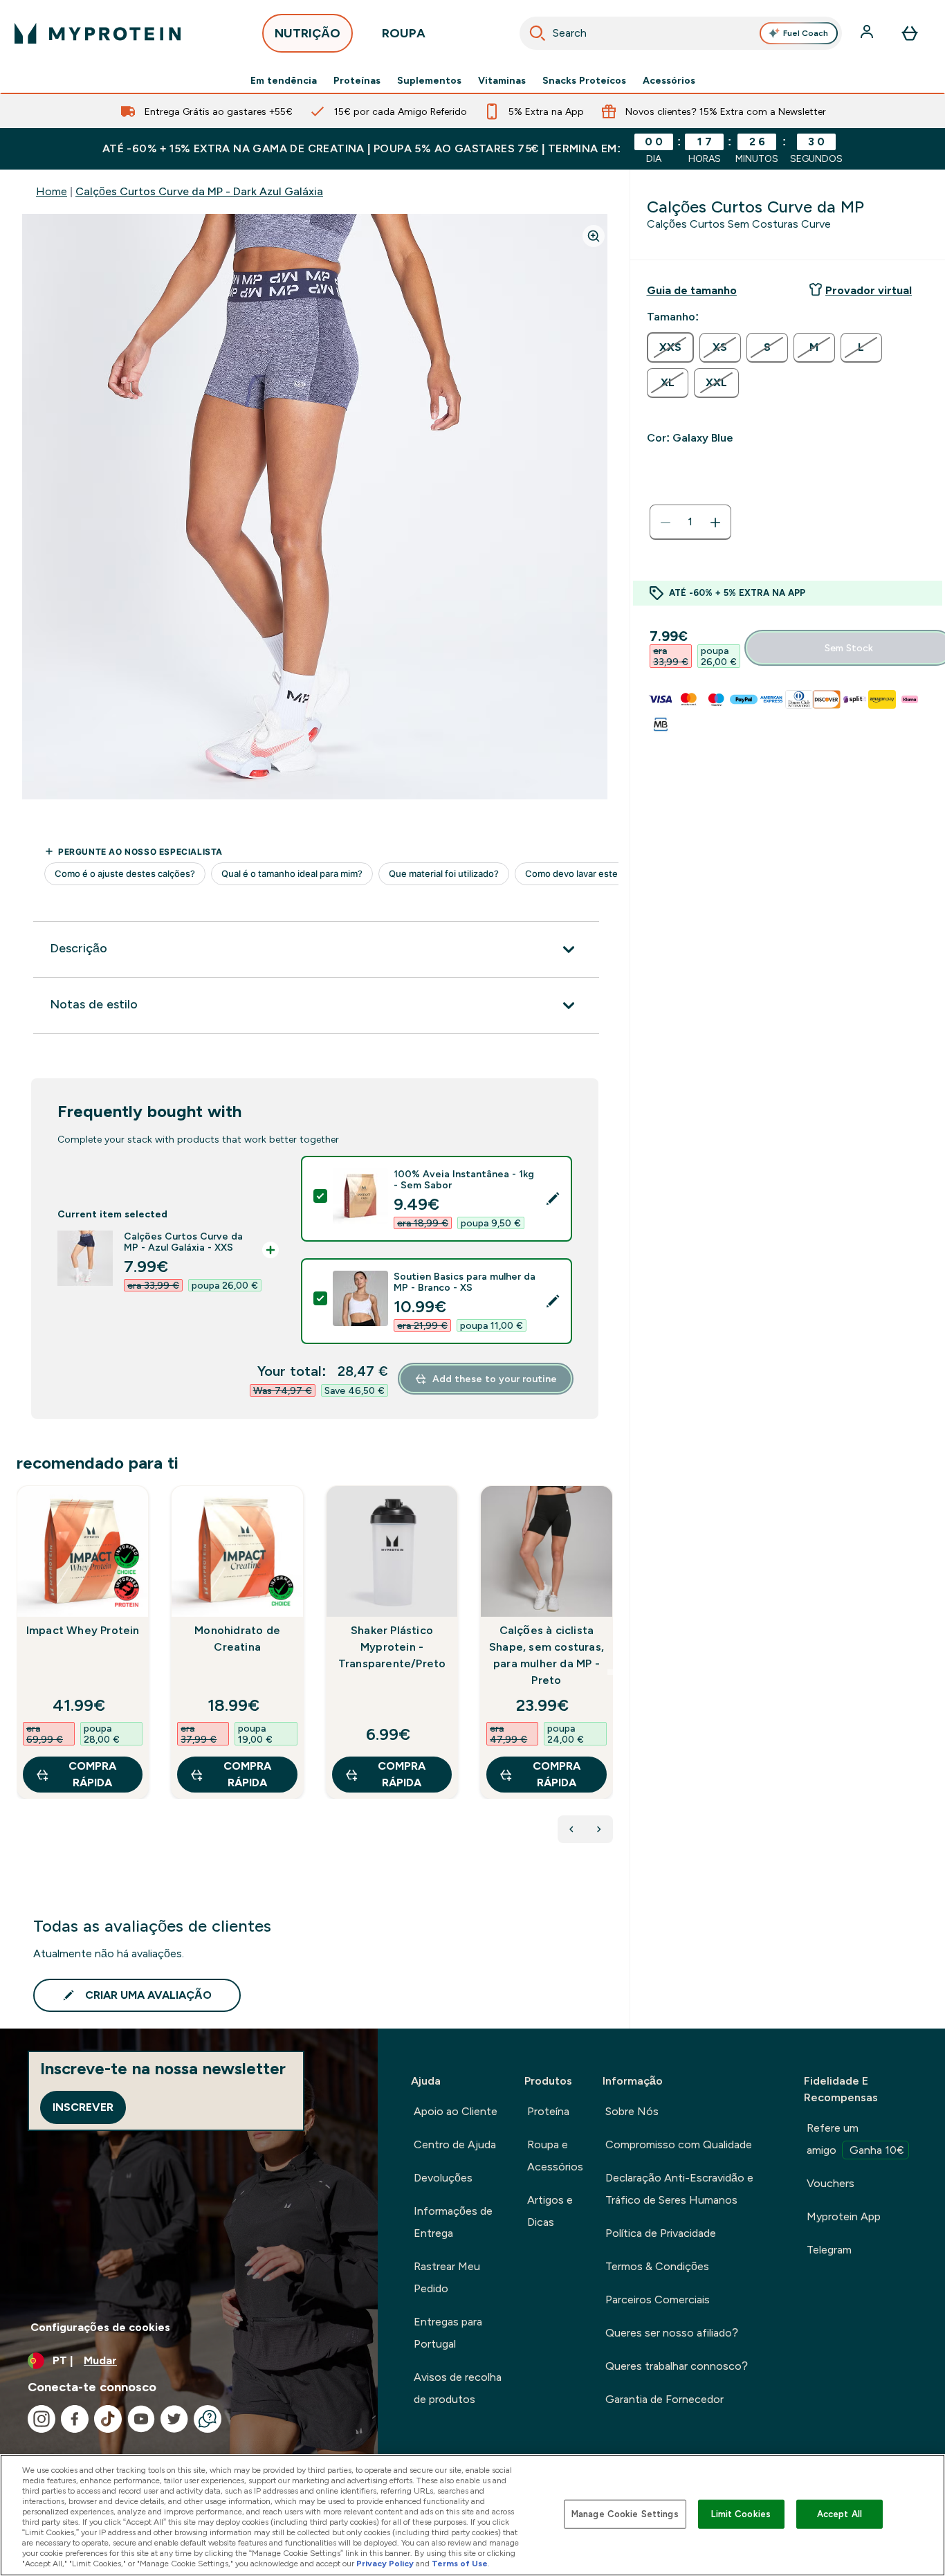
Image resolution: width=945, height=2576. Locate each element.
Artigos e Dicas (550, 2211)
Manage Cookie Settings (625, 2514)
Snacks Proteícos (584, 80)
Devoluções (443, 2178)
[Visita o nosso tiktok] (108, 2419)
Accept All (840, 2514)
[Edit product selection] (553, 1199)
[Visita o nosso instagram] (42, 2419)
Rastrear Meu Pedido (447, 2277)
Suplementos (429, 80)
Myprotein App (844, 2216)
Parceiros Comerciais (658, 2300)
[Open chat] (208, 2419)
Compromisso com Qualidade (679, 2144)
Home (52, 191)
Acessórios (669, 80)
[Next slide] (610, 1672)
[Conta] (868, 33)
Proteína (548, 2111)
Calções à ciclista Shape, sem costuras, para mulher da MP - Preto (547, 1655)
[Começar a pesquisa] (538, 33)
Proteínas (357, 80)
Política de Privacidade (661, 2233)
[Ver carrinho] (910, 33)
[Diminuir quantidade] (666, 523)
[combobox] (681, 33)
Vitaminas (502, 80)
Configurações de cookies (100, 2327)
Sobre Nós (632, 2111)
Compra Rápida (92, 1774)
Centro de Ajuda (455, 2144)
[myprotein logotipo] (98, 33)
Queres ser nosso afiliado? (672, 2333)
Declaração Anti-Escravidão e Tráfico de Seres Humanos (679, 2189)
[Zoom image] (594, 236)
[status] (690, 523)
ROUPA (404, 33)
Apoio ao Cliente (456, 2111)
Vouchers (831, 2183)
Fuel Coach (806, 33)
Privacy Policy (385, 2564)
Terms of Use (460, 2564)
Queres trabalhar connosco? (677, 2366)
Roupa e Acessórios (555, 2156)
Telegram (829, 2250)
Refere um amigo (855, 2139)
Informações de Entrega (453, 2222)
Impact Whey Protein (83, 1630)
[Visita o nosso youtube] (141, 2419)
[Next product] (599, 1829)
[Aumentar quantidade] (715, 523)
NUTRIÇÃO (308, 33)
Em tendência (284, 80)
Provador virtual (869, 290)
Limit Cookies (741, 2514)
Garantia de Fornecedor (664, 2399)
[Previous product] (571, 1829)
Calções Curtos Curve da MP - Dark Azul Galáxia (199, 191)
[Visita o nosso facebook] (75, 2419)
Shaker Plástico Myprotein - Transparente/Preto (392, 1647)
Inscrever (83, 2107)
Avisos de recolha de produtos (458, 2388)
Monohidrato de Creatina (237, 1639)
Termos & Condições (657, 2266)
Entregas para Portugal (448, 2333)
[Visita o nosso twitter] (174, 2419)
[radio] (670, 347)
